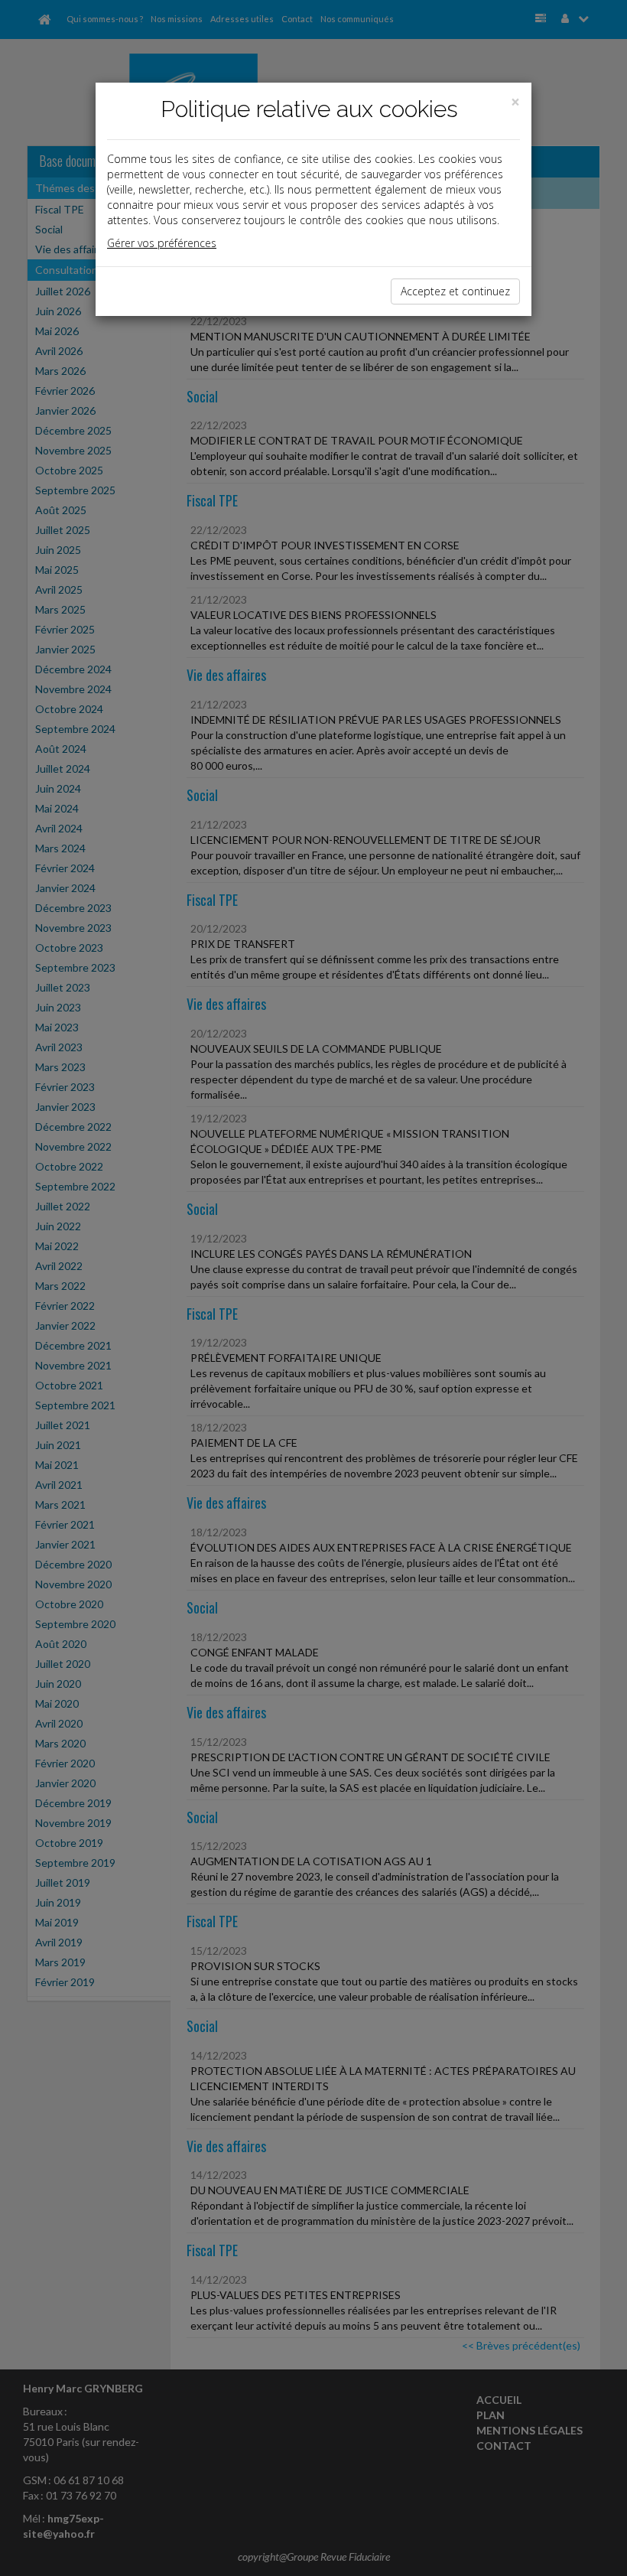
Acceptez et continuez (455, 291)
